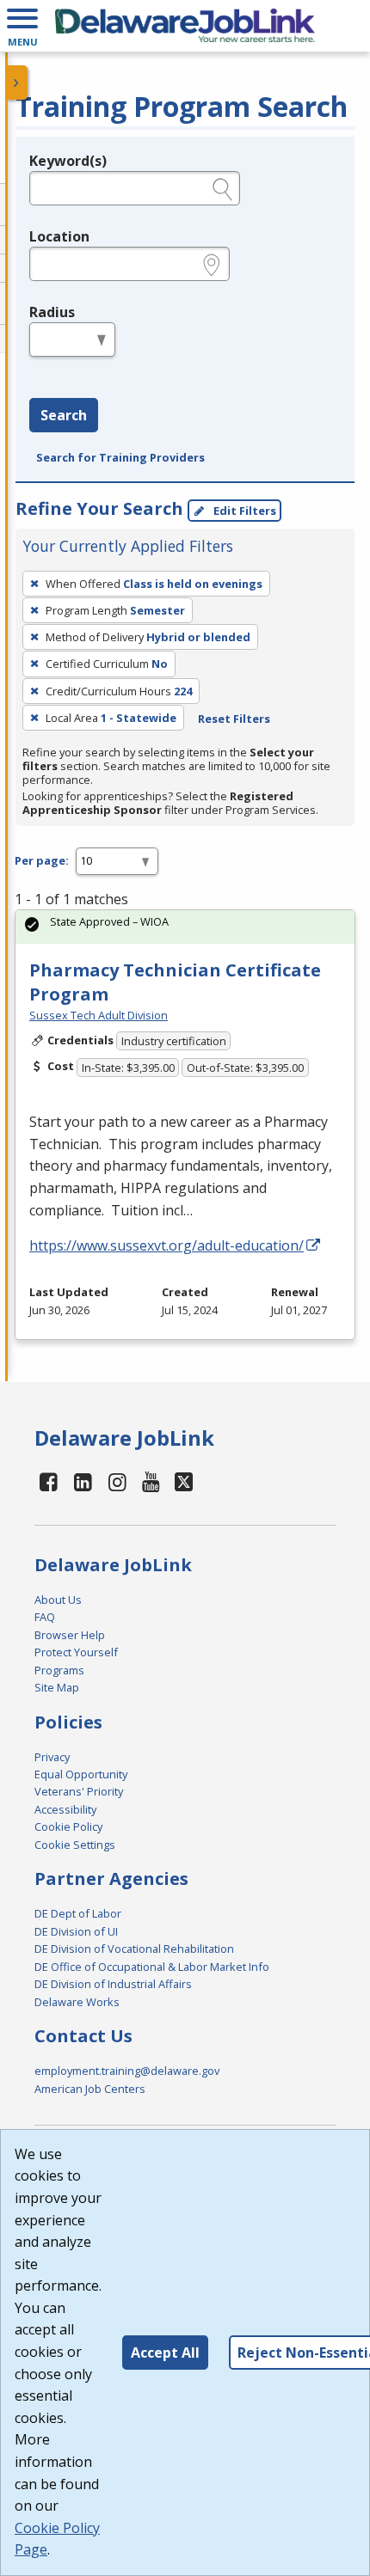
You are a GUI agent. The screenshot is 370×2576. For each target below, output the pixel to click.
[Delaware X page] (184, 1481)
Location (59, 236)
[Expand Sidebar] (17, 83)
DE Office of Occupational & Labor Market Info (152, 1967)
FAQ (45, 1617)
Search (64, 415)
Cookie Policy (68, 1826)
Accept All (165, 2353)
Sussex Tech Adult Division (99, 1015)
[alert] (185, 927)
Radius (52, 312)
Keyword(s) (68, 161)
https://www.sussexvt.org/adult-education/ (166, 1245)
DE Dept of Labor (78, 1913)
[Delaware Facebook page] (49, 1481)
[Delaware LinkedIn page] (83, 1481)
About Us (58, 1600)
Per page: (42, 860)
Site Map (57, 1687)
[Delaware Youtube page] (151, 1481)
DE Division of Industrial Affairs (113, 1984)
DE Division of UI (76, 1931)
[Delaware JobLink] (185, 26)
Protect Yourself (76, 1652)
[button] (22, 26)
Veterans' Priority (79, 1791)
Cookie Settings (75, 1845)
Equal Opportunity (81, 1774)
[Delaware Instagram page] (117, 1481)
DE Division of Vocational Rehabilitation (134, 1949)
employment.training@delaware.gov (127, 2071)
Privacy (52, 1757)
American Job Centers (90, 2089)
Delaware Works (77, 2002)
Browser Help (70, 1635)
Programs (59, 1670)
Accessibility (65, 1809)
